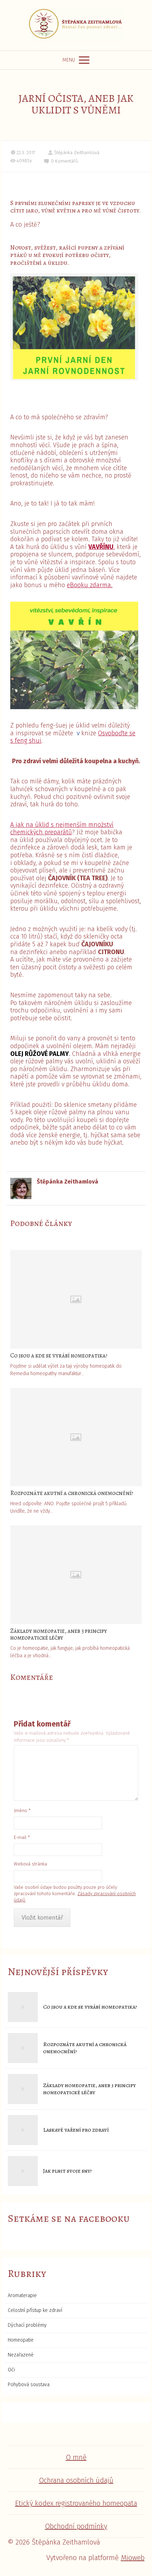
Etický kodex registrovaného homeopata (76, 2503)
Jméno (22, 1810)
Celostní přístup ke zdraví (35, 2310)
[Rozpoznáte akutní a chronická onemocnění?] (76, 1437)
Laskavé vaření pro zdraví (76, 2130)
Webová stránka (30, 1864)
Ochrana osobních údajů (76, 2480)
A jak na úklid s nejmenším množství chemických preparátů (62, 829)
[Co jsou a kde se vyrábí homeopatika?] (76, 1299)
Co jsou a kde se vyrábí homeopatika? (59, 1356)
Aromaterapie (22, 2295)
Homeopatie (21, 2340)
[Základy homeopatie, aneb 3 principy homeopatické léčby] (76, 1575)
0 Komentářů (65, 161)
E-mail (22, 1837)
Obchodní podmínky (76, 2526)
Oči (11, 2370)
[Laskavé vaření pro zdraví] (23, 2130)
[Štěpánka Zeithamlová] (76, 25)
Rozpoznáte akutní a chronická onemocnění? (72, 1493)
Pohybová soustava (29, 2385)
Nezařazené (21, 2355)
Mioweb (133, 2558)
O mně (76, 2457)
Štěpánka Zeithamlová (77, 153)
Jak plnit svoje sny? (68, 2171)
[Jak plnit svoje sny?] (23, 2171)
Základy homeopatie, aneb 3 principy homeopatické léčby (59, 1634)
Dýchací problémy (27, 2325)
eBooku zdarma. (90, 585)
